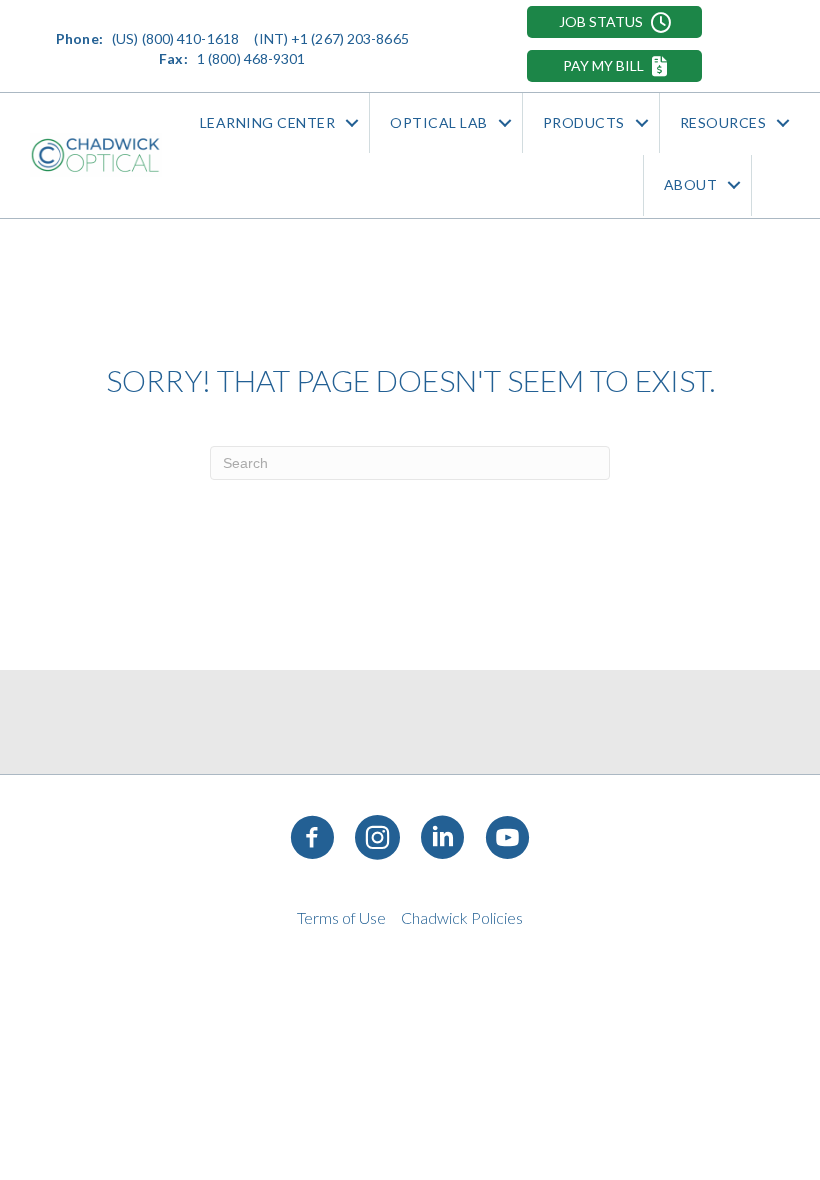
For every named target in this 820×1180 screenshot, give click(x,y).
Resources (723, 122)
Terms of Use (341, 917)
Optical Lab (439, 122)
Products (584, 122)
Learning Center (268, 122)
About (691, 184)
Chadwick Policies (462, 917)
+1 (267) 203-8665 (350, 38)
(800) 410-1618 (190, 38)
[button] (614, 22)
